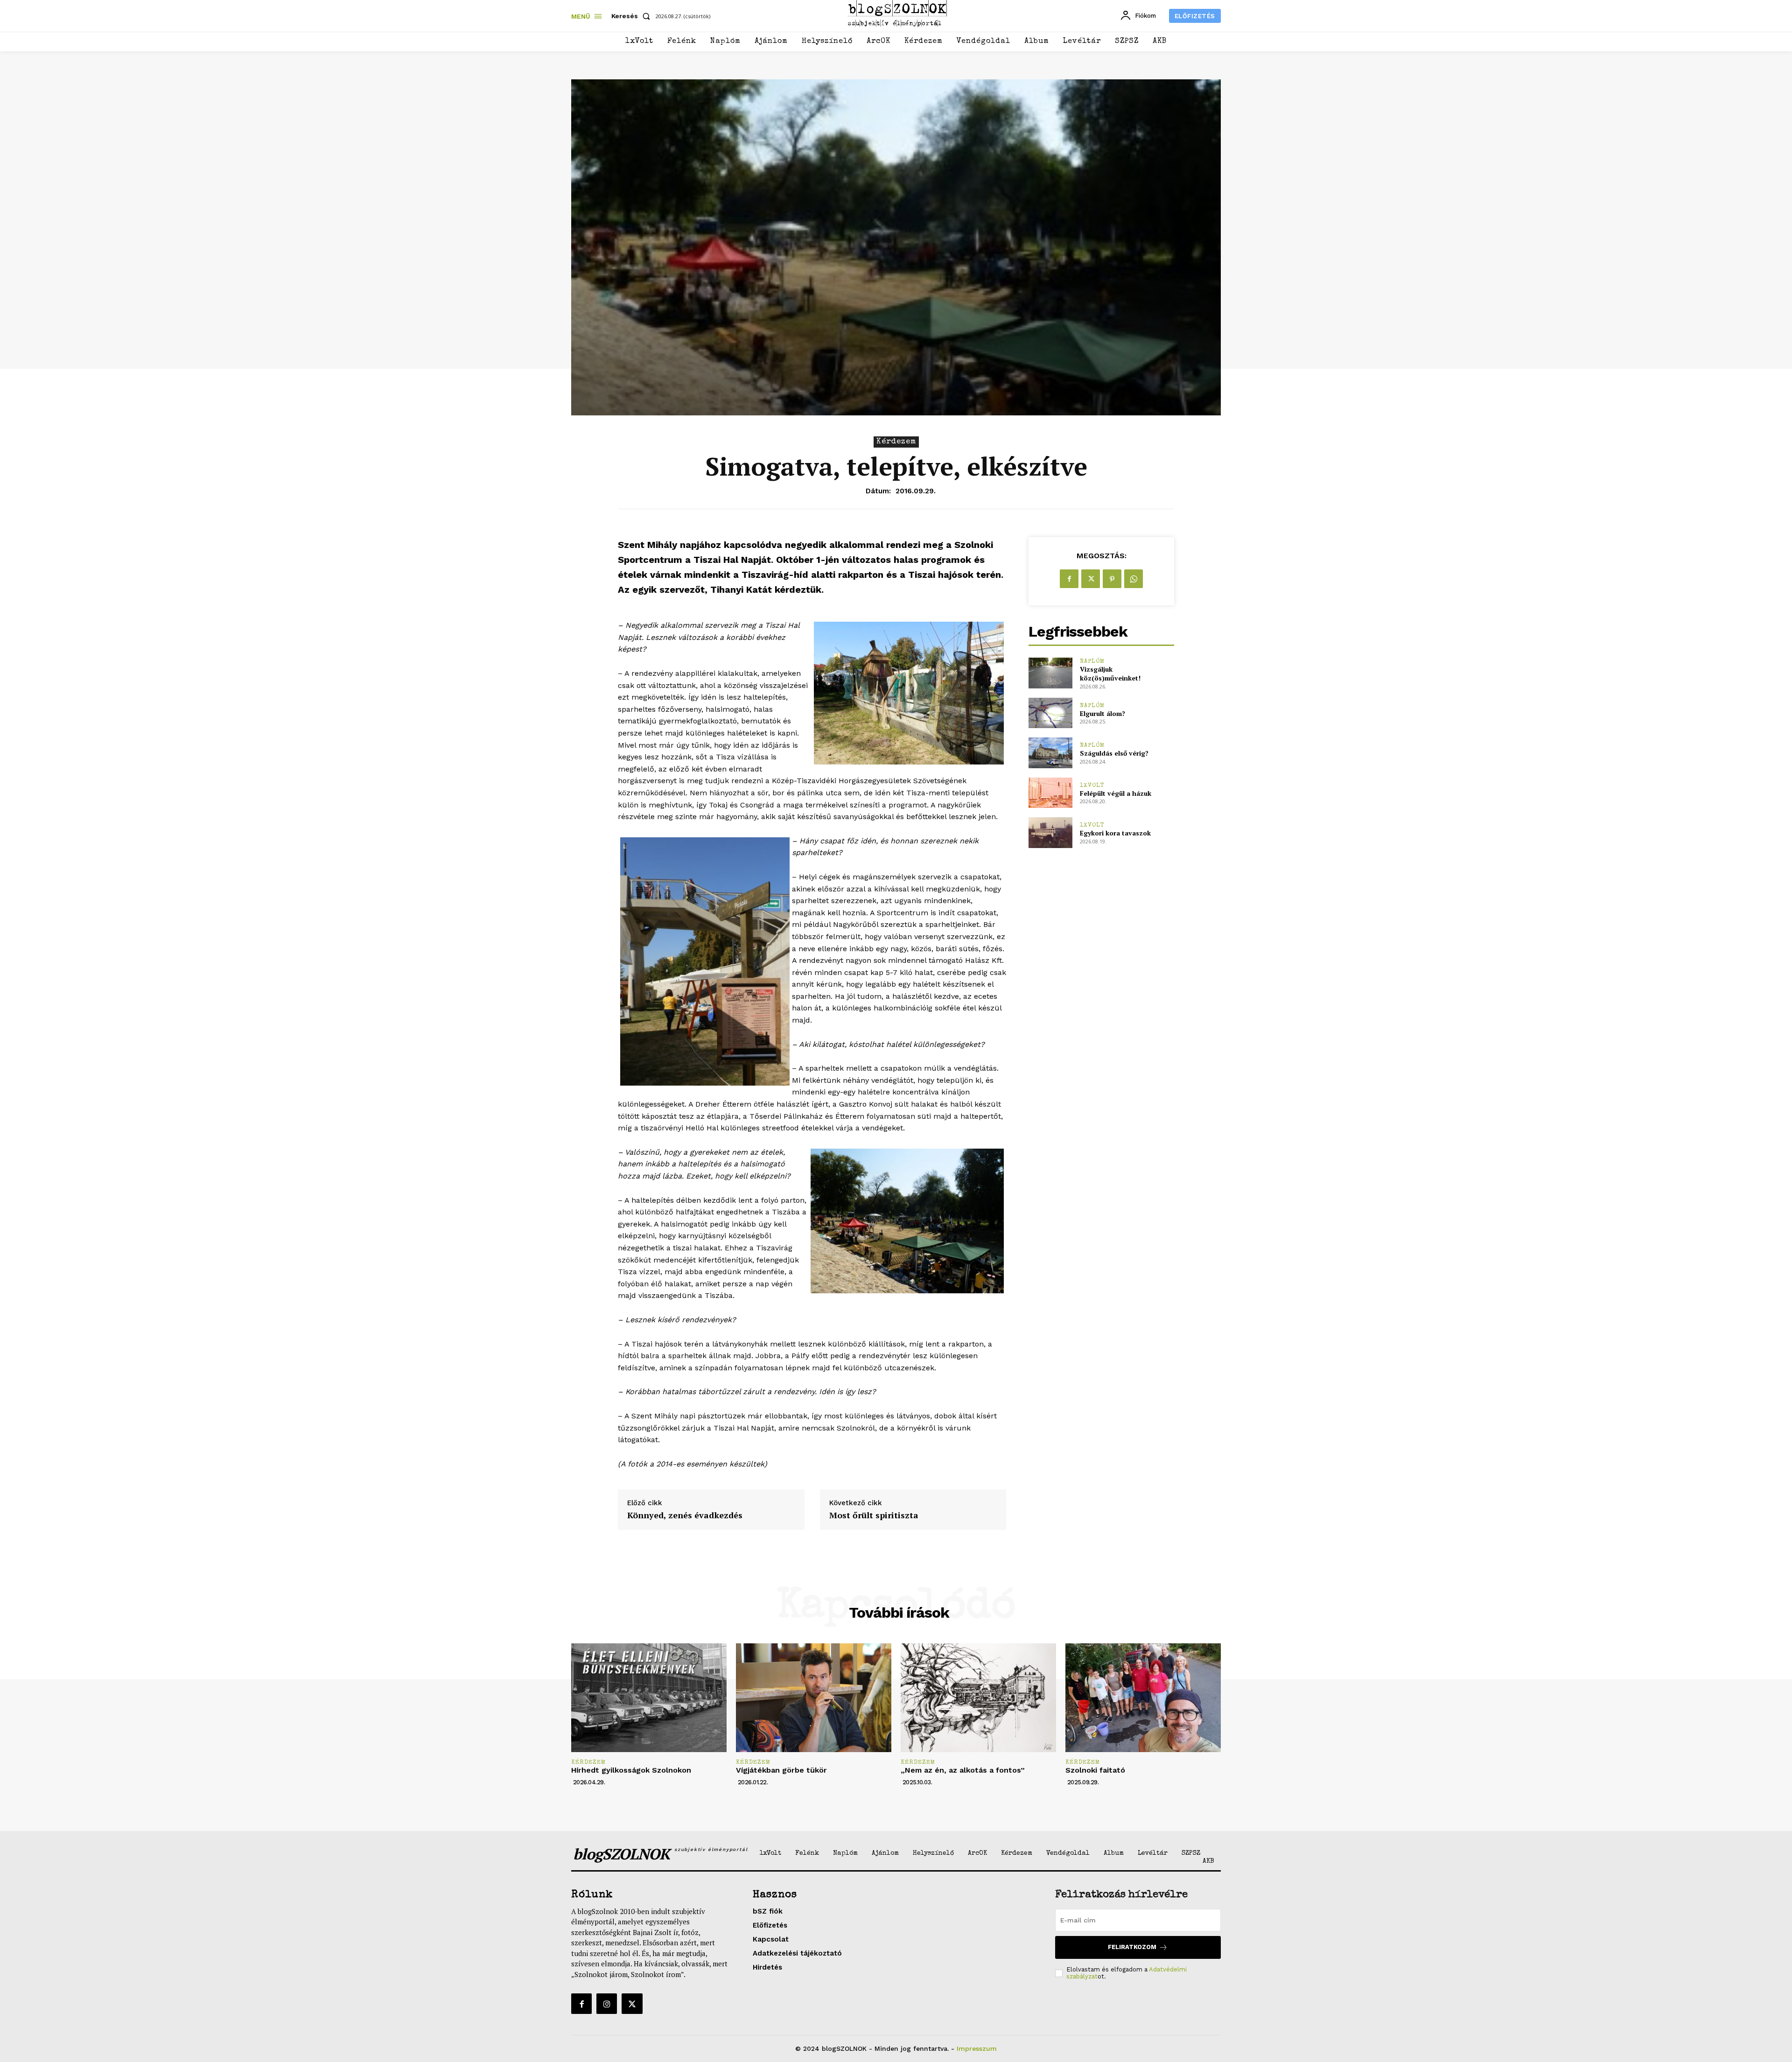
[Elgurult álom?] (1050, 713)
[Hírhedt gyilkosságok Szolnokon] (649, 1698)
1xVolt (1092, 786)
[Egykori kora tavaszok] (1050, 832)
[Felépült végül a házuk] (1050, 793)
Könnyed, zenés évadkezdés (685, 1515)
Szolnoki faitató (1095, 1770)
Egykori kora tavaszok (1115, 833)
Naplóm (1092, 662)
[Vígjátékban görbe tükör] (814, 1698)
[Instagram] (607, 2004)
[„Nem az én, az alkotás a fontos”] (978, 1698)
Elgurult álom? (1102, 713)
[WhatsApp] (1134, 579)
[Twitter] (1091, 579)
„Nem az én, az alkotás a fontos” (963, 1770)
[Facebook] (1069, 579)
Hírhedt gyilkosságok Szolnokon (631, 1770)
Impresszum (977, 2048)
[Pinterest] (1112, 579)
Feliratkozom (1132, 1947)
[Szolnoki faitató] (1143, 1698)
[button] (633, 16)
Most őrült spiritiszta (874, 1515)
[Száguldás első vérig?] (1050, 753)
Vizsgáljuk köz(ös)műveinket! (1110, 674)
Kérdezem (896, 442)
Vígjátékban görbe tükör (781, 1770)
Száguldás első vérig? (1114, 753)
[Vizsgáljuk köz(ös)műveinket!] (1050, 673)
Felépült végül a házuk (1116, 793)
